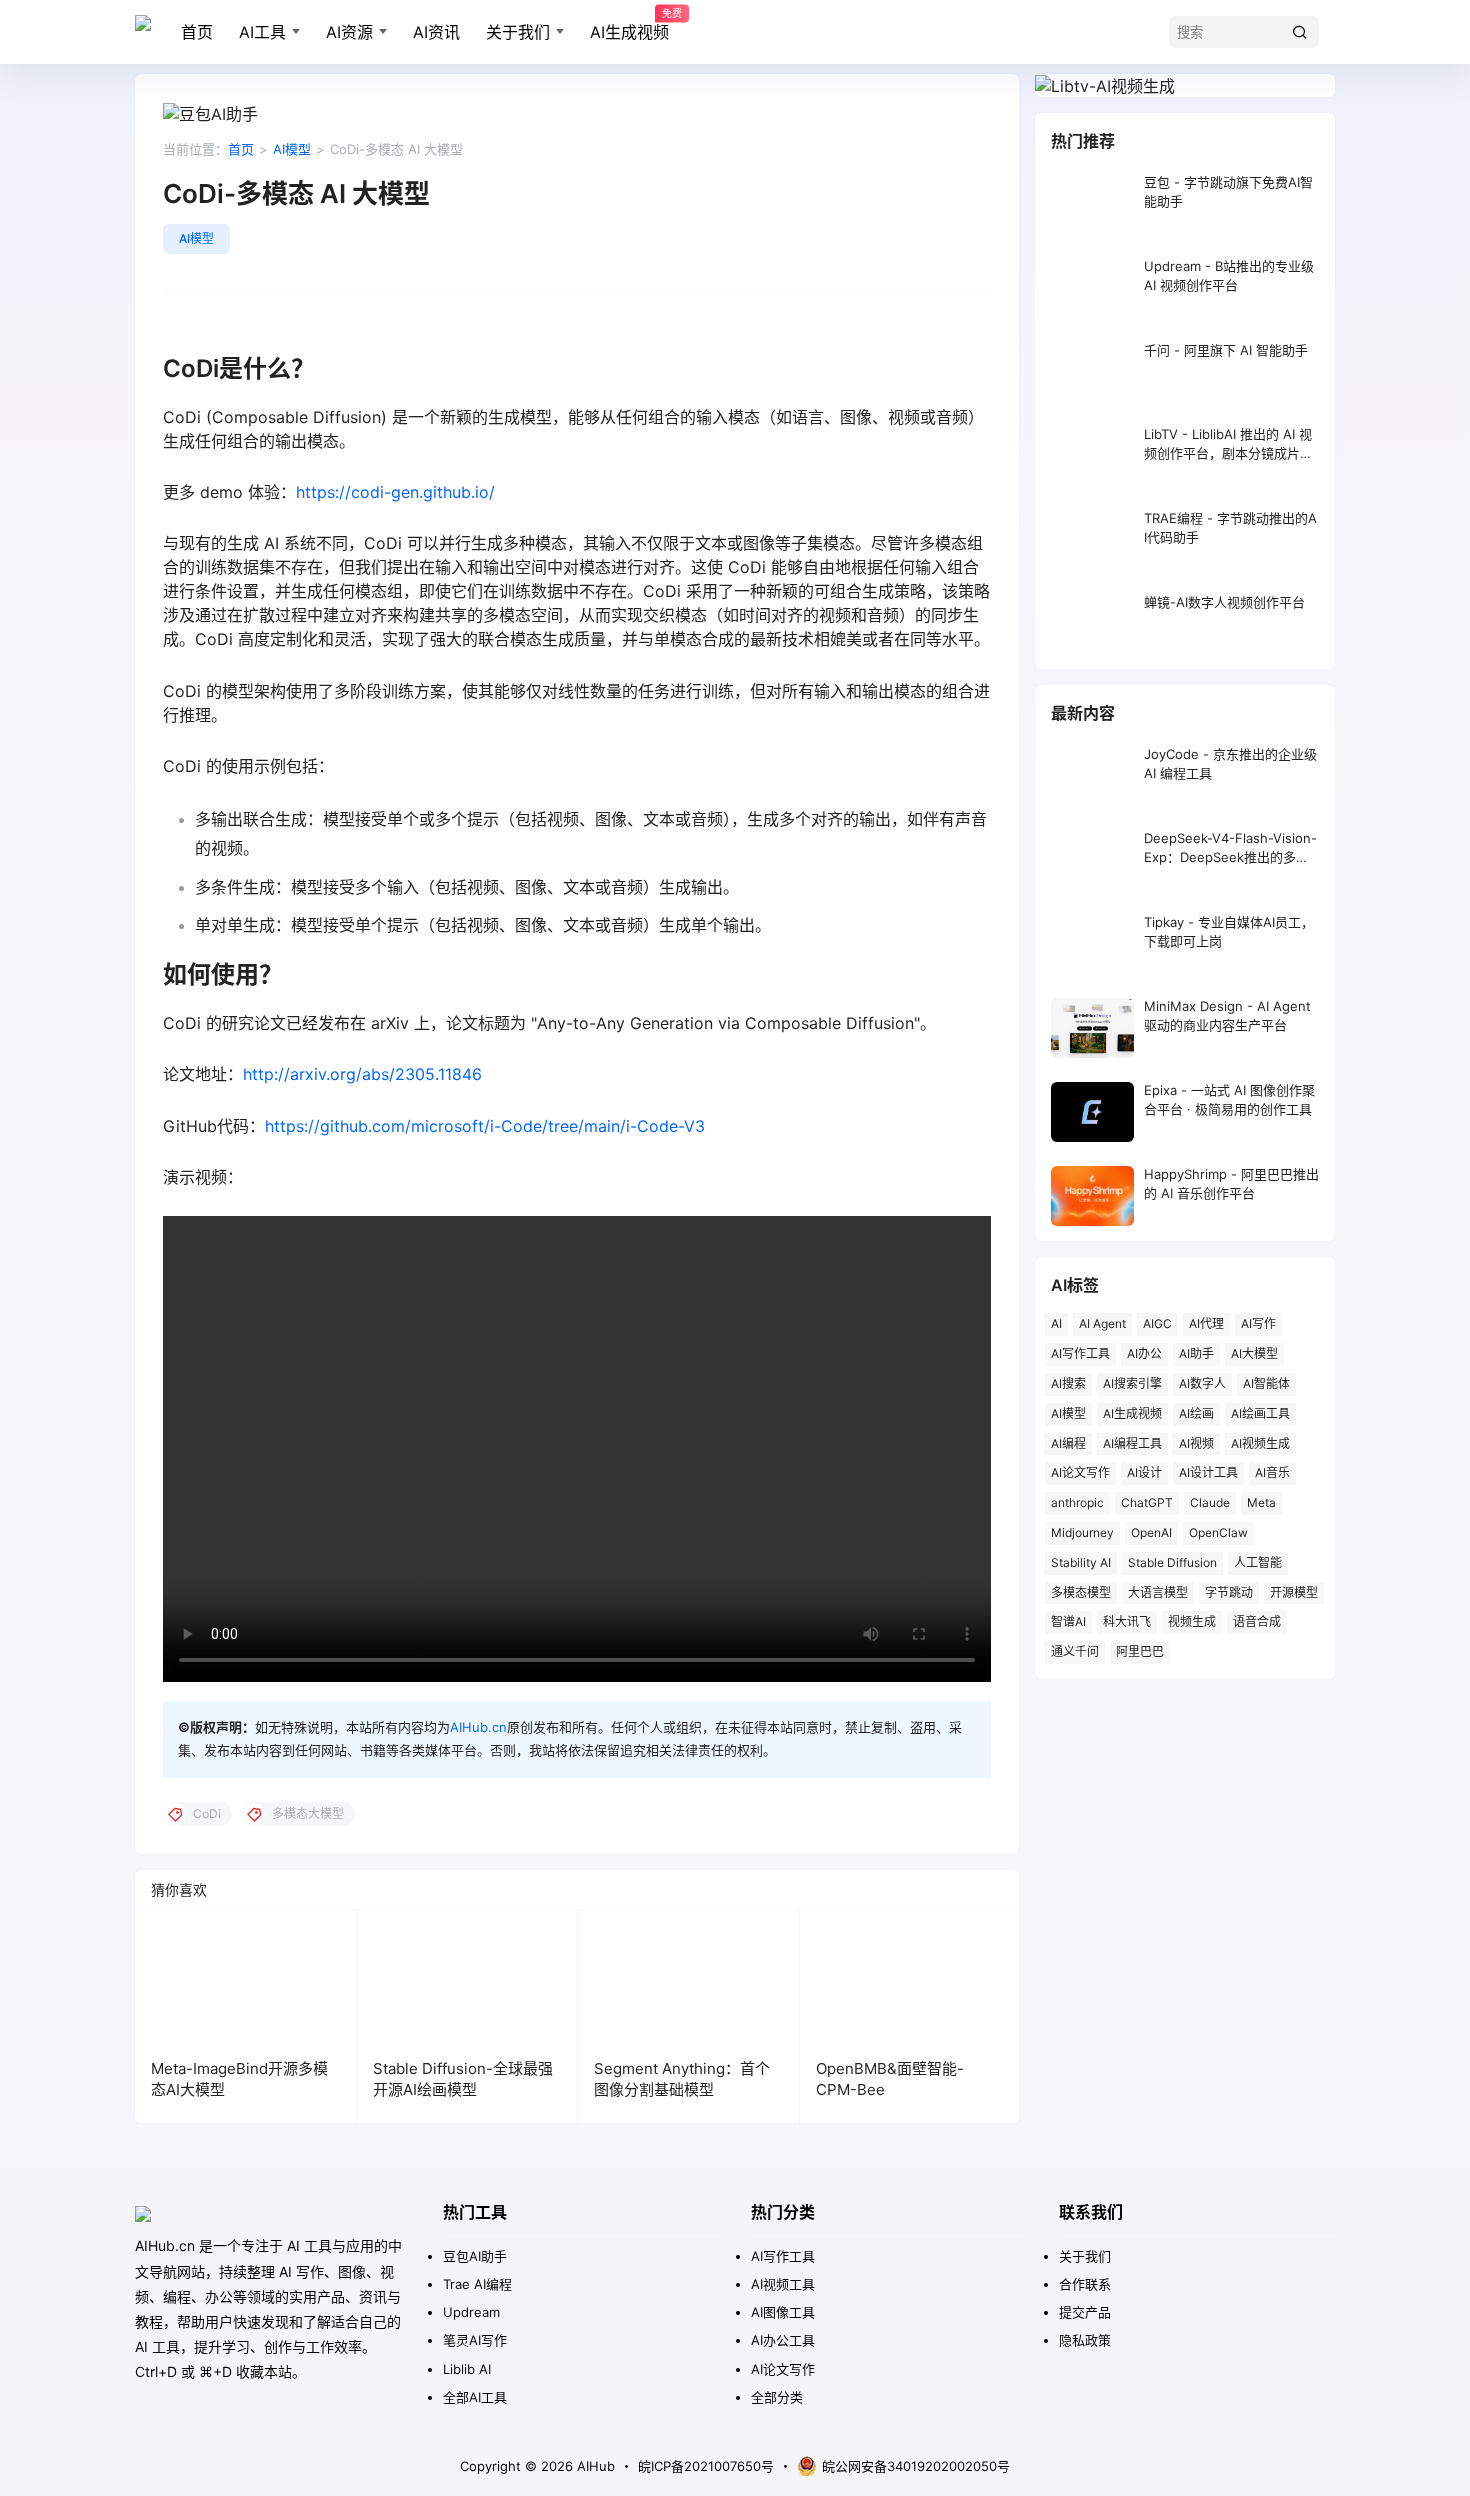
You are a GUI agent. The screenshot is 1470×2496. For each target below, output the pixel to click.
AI (1056, 1323)
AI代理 (1206, 1323)
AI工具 (262, 32)
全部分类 (777, 2397)
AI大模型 (1254, 1353)
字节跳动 (1229, 1592)
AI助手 (1196, 1353)
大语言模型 (1158, 1592)
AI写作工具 (1080, 1353)
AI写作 (1258, 1323)
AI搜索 (1068, 1383)
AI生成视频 (629, 25)
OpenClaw (1218, 1532)
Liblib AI (467, 2369)
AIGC (1157, 1323)
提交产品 (1085, 2312)
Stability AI (1081, 1562)
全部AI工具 (475, 2397)
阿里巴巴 (1140, 1651)
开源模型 (1294, 1592)
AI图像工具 (783, 2312)
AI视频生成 (1260, 1443)
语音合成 (1257, 1621)
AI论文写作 (1080, 1472)
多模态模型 (1081, 1592)
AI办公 (1144, 1353)
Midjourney (1082, 1532)
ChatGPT (1147, 1502)
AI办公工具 (783, 2340)
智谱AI (1068, 1621)
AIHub (594, 2466)
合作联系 (1085, 2284)
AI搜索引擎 (1132, 1383)
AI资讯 (436, 32)
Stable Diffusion (1172, 1562)
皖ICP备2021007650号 (706, 2466)
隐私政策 (1085, 2340)
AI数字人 (1202, 1383)
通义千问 (1075, 1651)
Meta (1261, 1502)
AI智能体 (1266, 1383)
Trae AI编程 (477, 2284)
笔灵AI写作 (475, 2340)
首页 (197, 32)
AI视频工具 (783, 2284)
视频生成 (1192, 1621)
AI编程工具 (1132, 1443)
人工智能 (1258, 1562)
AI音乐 (1272, 1472)
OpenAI (1151, 1532)
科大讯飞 (1127, 1621)
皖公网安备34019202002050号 (916, 2466)
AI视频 (1196, 1443)
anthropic (1077, 1502)
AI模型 (292, 149)
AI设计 (1144, 1472)
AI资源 (349, 32)
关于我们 (518, 32)
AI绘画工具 (1260, 1413)
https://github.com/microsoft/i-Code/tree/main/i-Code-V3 (485, 1126)
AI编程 (1068, 1443)
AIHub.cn (478, 1727)
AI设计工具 (1208, 1472)
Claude (1210, 1502)
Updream (471, 2312)
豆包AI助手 (475, 2256)
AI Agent (1102, 1323)
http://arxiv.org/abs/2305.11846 (362, 1074)
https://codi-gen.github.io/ (395, 492)
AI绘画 (1196, 1413)
